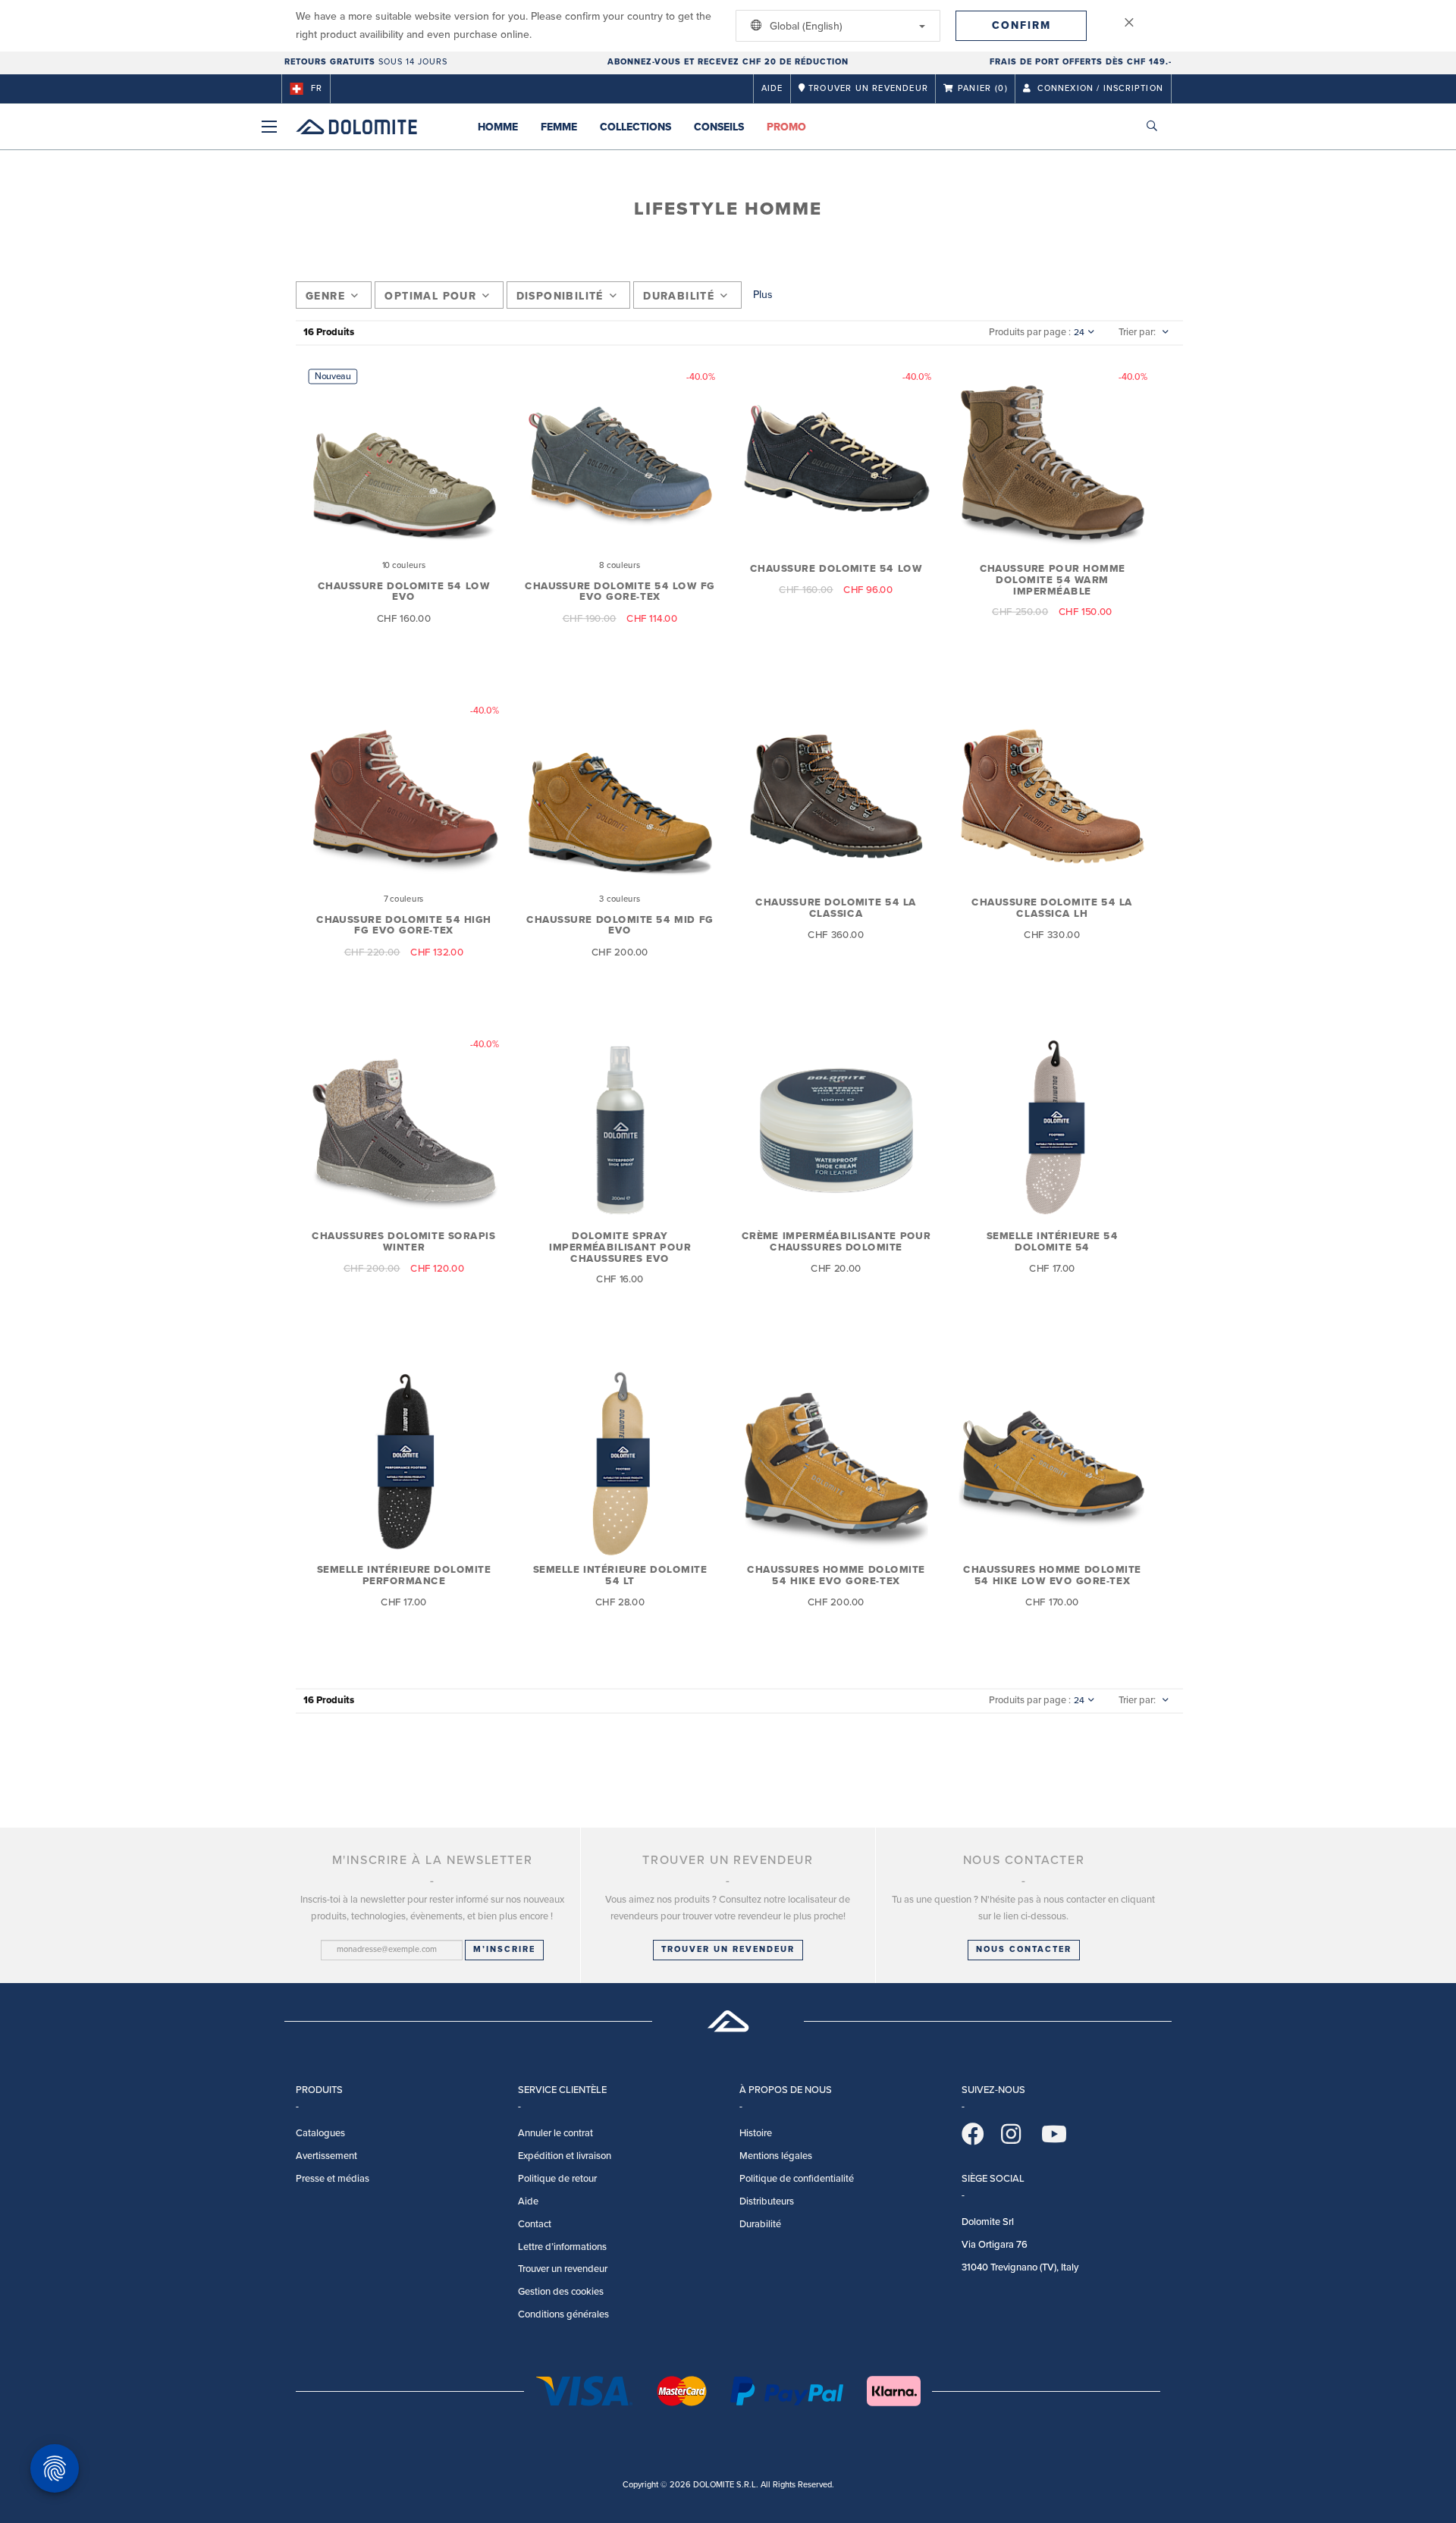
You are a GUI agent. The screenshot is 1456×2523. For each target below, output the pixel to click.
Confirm (1021, 25)
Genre (325, 296)
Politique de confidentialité (797, 2179)
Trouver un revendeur (728, 1949)
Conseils (719, 127)
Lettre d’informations (562, 2247)
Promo (786, 127)
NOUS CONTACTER (1024, 1949)
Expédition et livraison (565, 2156)
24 (1079, 332)
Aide (772, 88)
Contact (535, 2224)
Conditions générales (563, 2314)
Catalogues (320, 2133)
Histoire (756, 2133)
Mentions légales (776, 2156)
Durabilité (679, 296)
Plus (763, 295)
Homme (498, 127)
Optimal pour (430, 296)
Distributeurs (767, 2201)
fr (317, 88)
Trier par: (1137, 332)
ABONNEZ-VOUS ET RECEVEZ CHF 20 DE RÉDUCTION (728, 62)
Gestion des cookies (561, 2292)
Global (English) (805, 26)
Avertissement (326, 2156)
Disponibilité (560, 296)
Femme (559, 127)
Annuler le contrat (555, 2133)
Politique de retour (557, 2179)
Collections (635, 127)
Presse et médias (333, 2179)
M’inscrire (504, 1949)
